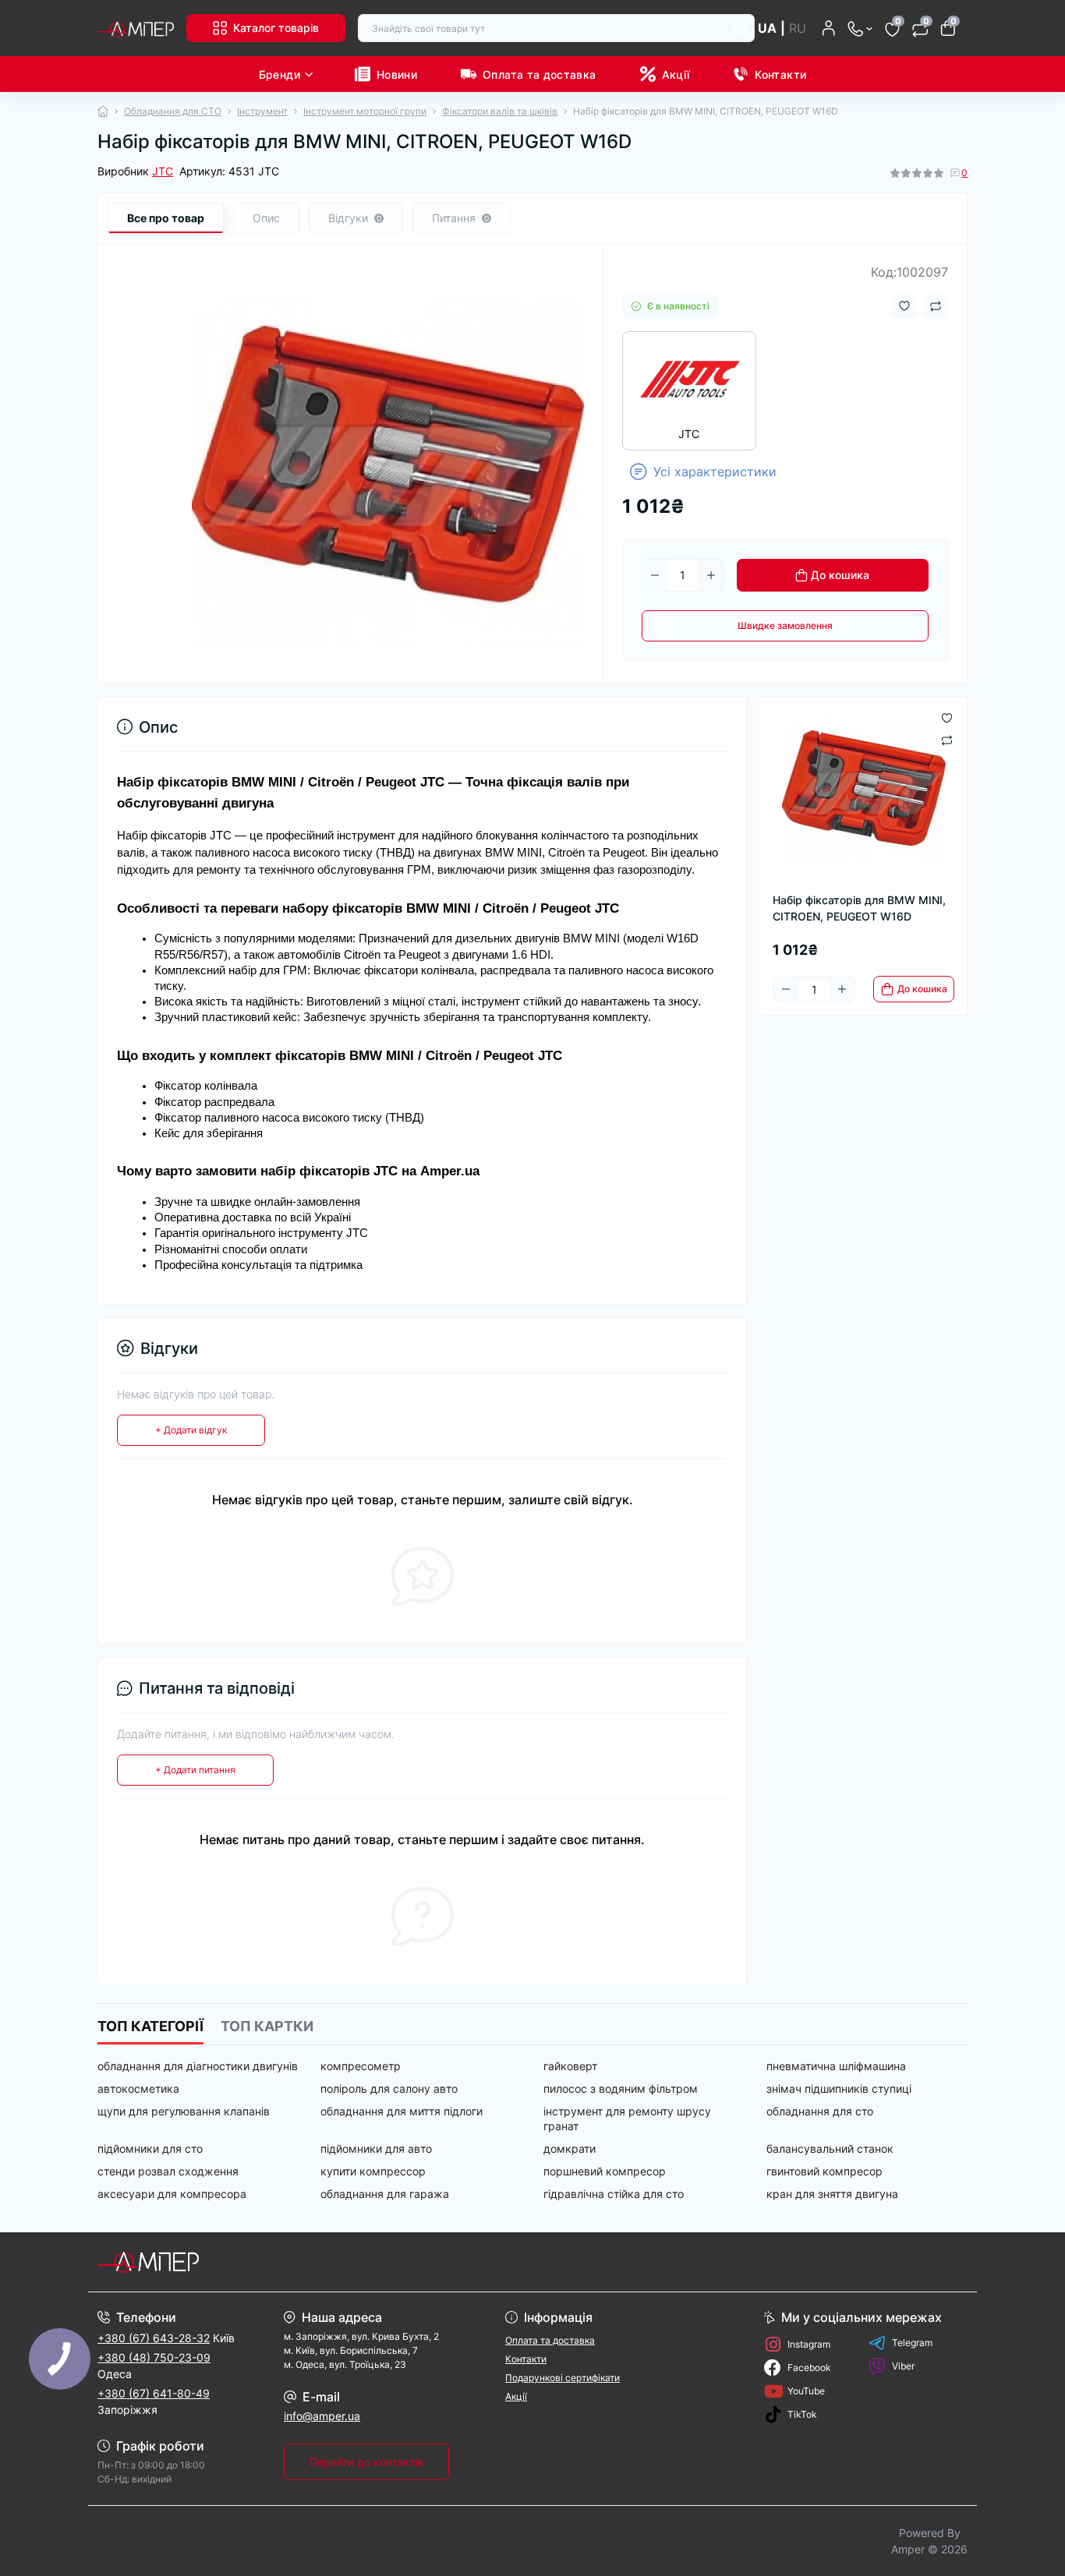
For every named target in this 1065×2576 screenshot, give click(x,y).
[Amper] (310, 2262)
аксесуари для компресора (172, 2194)
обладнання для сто (820, 2111)
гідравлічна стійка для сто (614, 2194)
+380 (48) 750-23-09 (154, 2357)
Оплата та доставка (539, 74)
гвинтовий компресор (824, 2171)
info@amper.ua (322, 2416)
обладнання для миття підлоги (402, 2111)
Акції (676, 74)
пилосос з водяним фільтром (621, 2088)
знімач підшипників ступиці (839, 2088)
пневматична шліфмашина (836, 2066)
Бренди (280, 74)
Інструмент (262, 111)
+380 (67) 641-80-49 (154, 2393)
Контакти (780, 74)
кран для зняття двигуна (832, 2194)
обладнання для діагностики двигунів (198, 2066)
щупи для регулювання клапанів (184, 2111)
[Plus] (711, 575)
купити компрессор (373, 2171)
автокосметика (138, 2088)
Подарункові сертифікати (563, 2378)
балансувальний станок (830, 2148)
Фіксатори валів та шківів (500, 111)
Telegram (912, 2343)
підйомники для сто (150, 2148)
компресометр (361, 2066)
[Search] (741, 28)
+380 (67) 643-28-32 (154, 2338)
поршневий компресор (605, 2171)
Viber (903, 2366)
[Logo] (136, 28)
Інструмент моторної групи (365, 111)
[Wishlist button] (904, 306)
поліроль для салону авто (389, 2088)
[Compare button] (936, 306)
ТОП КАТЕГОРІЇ (150, 2026)
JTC (163, 171)
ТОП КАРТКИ (267, 2026)
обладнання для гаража (385, 2194)
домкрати (570, 2148)
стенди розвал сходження (168, 2171)
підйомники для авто (376, 2148)
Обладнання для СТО (173, 111)
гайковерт (570, 2066)
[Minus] (655, 575)
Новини (397, 74)
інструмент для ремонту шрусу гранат (627, 2118)
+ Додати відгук (191, 1430)
